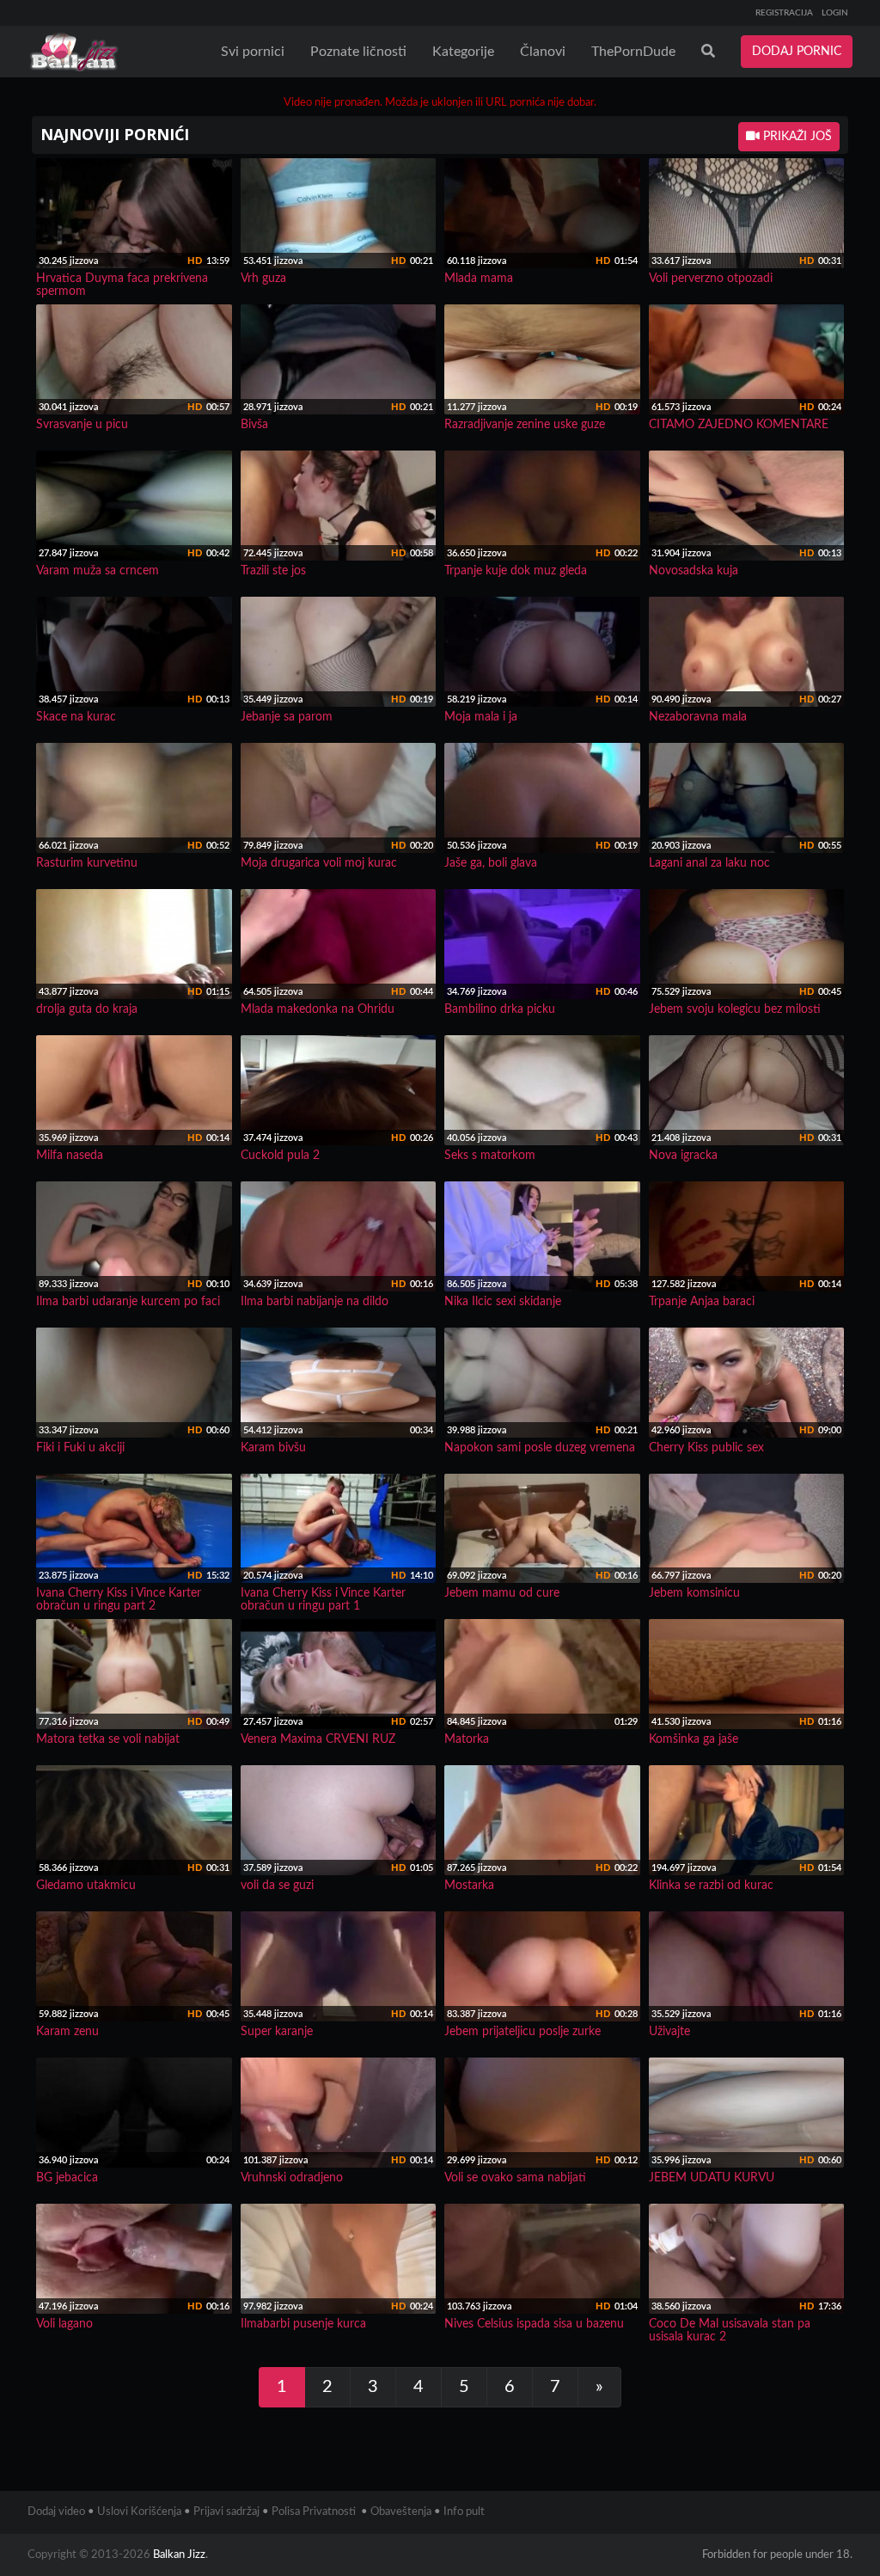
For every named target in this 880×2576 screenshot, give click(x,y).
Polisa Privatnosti (314, 2512)
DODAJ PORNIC (797, 52)
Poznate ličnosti (358, 52)
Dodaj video (56, 2512)
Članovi (543, 52)
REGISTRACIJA (784, 13)
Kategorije (463, 52)
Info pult (464, 2512)
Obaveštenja (401, 2512)
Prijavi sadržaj (226, 2512)
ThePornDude (633, 52)
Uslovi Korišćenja (139, 2512)
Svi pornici (253, 52)
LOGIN (835, 13)
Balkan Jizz (179, 2555)
